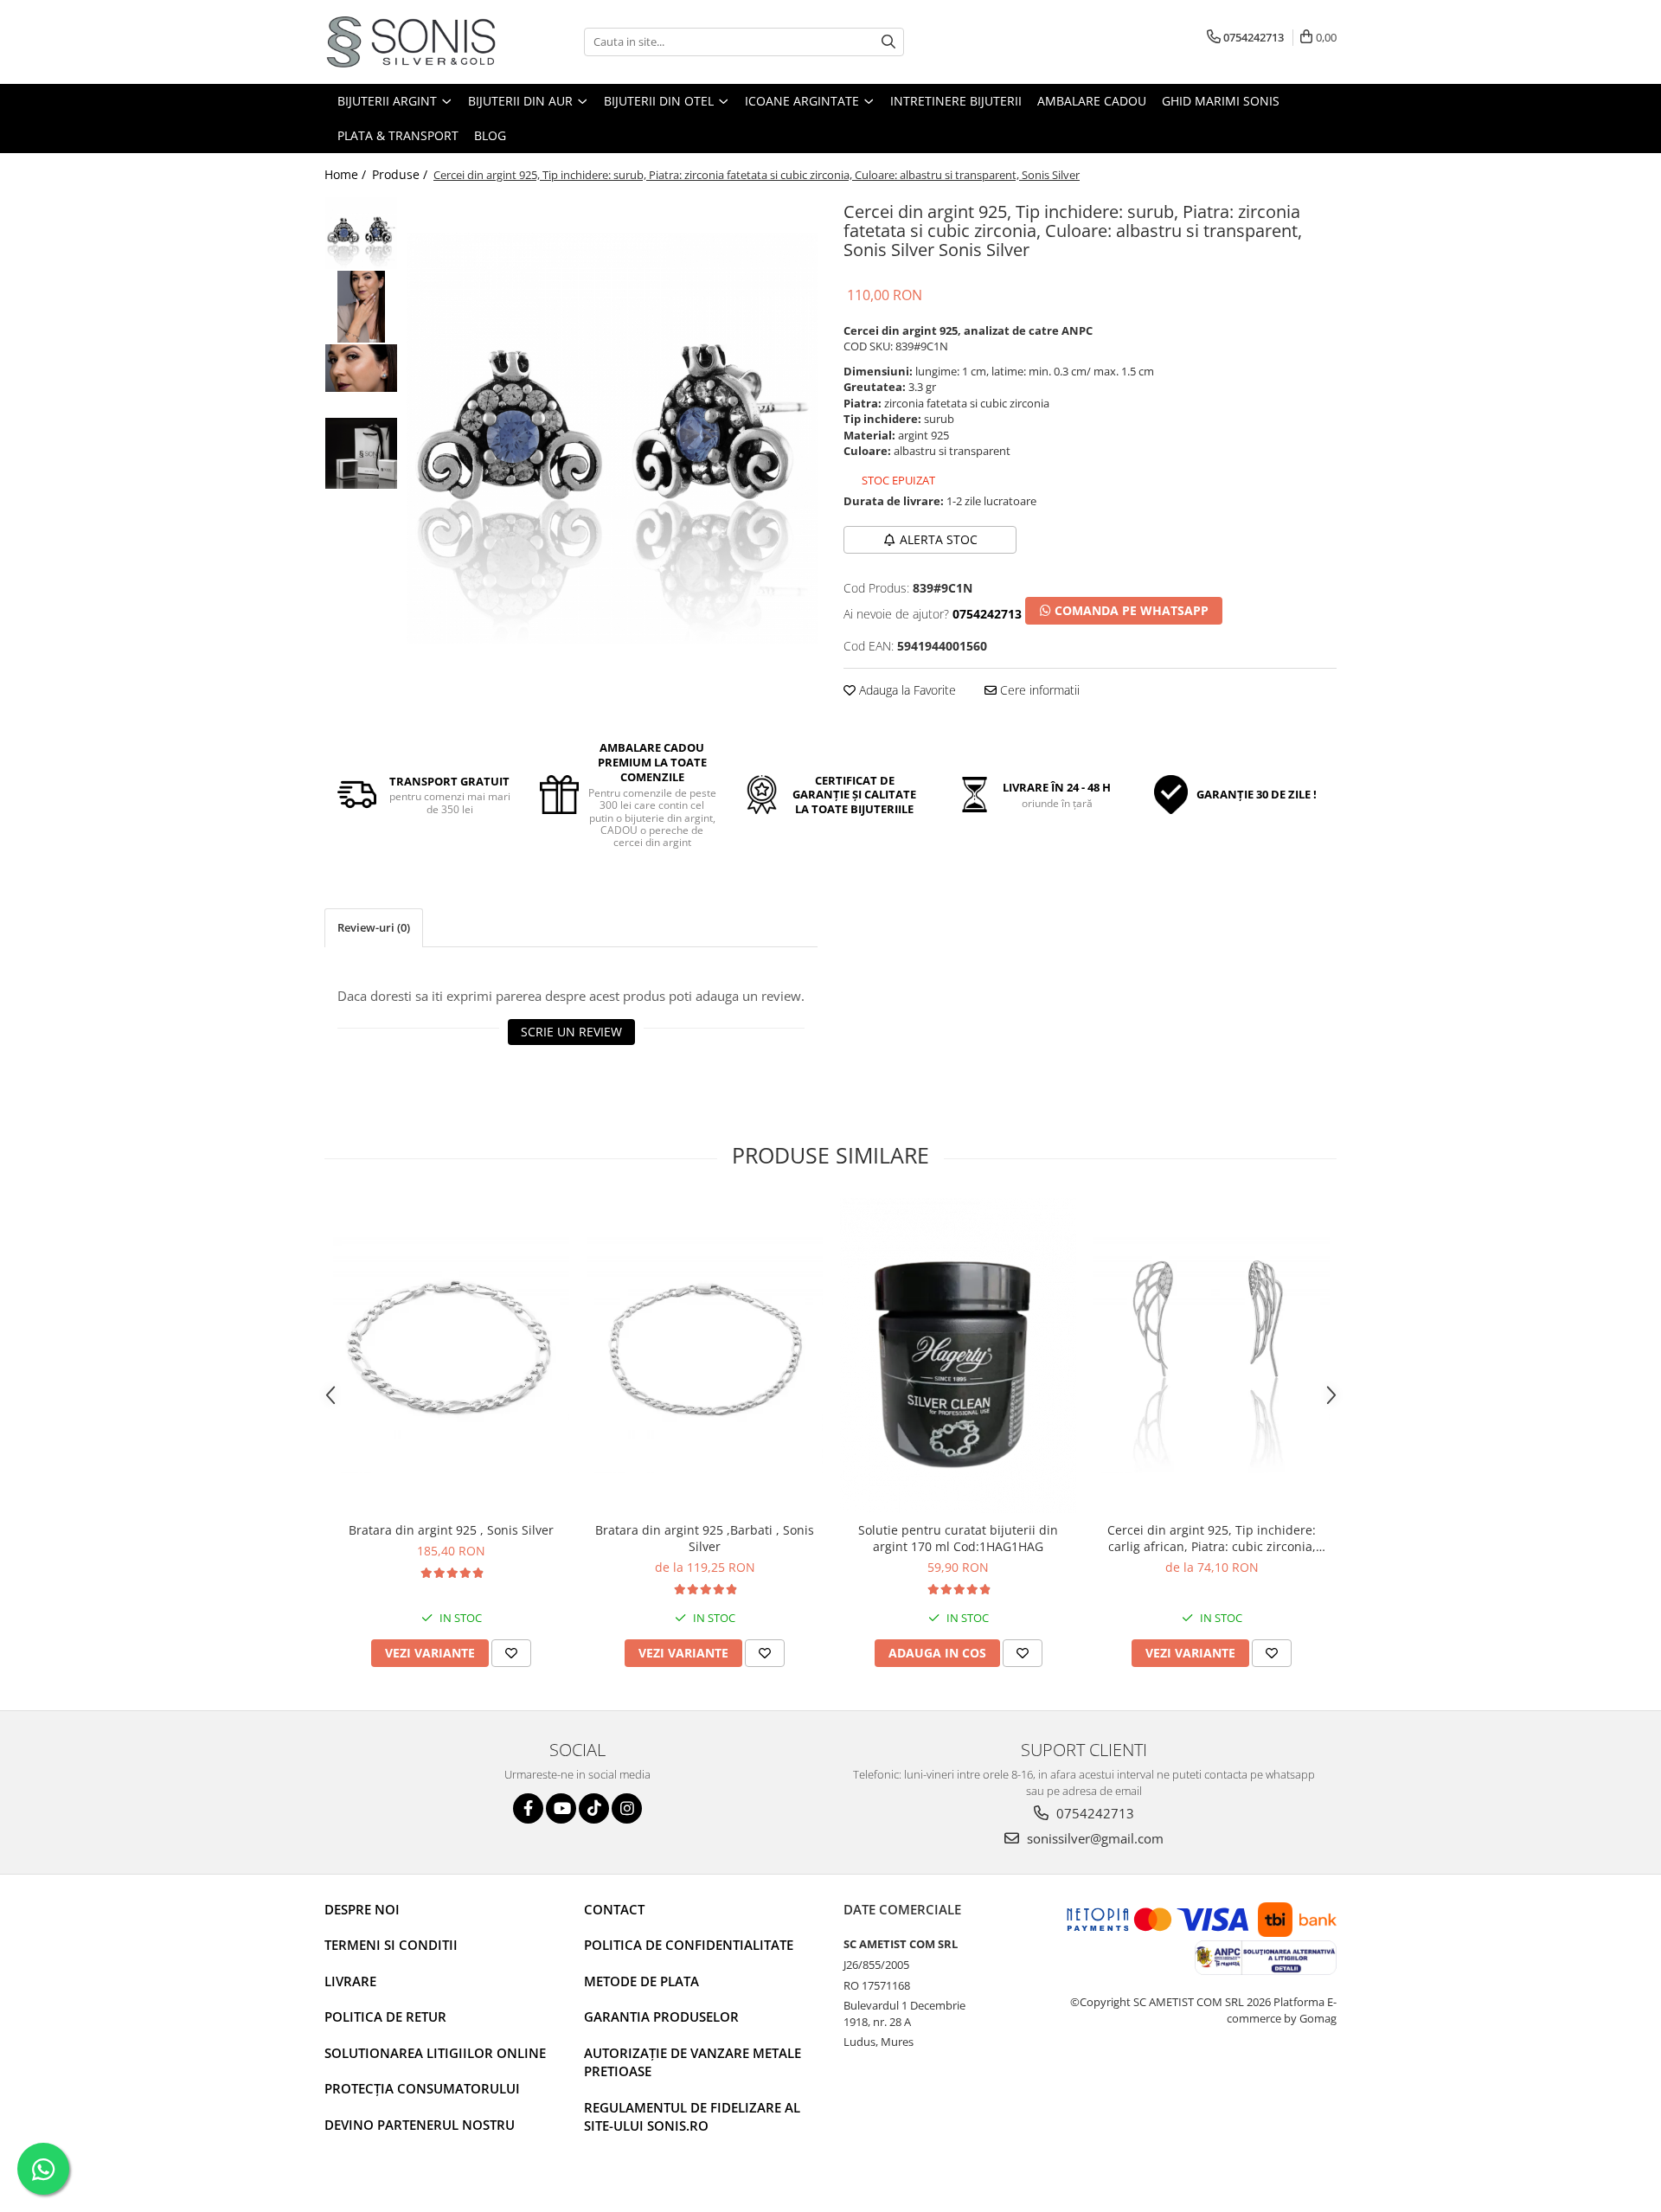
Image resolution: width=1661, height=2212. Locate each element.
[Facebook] (528, 1808)
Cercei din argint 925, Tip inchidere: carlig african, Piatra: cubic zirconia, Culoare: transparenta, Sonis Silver (1212, 1538)
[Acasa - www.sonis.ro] (411, 42)
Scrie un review (571, 1032)
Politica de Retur (385, 2016)
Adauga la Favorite (906, 690)
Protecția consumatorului (422, 2088)
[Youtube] (561, 1808)
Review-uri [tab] (374, 927)
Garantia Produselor (661, 2016)
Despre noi (362, 1909)
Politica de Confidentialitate (689, 1945)
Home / (347, 174)
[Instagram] (627, 1808)
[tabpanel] (612, 438)
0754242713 (1093, 1813)
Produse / (401, 174)
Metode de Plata (641, 1981)
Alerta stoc (939, 539)
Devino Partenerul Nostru (420, 2125)
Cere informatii (1038, 690)
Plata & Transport (398, 135)
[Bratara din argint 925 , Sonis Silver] (451, 1355)
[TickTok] (594, 1808)
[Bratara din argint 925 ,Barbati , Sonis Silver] (705, 1355)
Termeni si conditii (391, 1945)
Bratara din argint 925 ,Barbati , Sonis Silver (705, 1538)
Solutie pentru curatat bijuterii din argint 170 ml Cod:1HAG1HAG (958, 1538)
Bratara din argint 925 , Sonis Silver (451, 1530)
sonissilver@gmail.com (1093, 1838)
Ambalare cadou (1092, 101)
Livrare (350, 1981)
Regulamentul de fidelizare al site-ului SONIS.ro (692, 2116)
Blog (490, 135)
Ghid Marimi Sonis (1221, 101)
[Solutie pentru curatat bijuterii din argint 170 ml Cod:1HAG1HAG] (958, 1356)
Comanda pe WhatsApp (1130, 610)
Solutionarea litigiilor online (435, 2053)
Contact (614, 1909)
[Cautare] (888, 42)
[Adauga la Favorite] (511, 1653)
